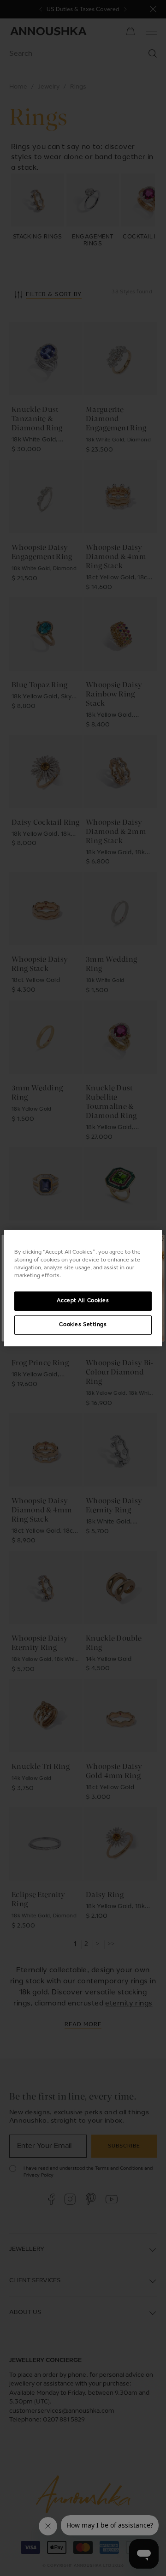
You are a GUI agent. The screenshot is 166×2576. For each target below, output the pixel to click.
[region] (83, 1288)
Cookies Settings (83, 1325)
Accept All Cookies (83, 1301)
